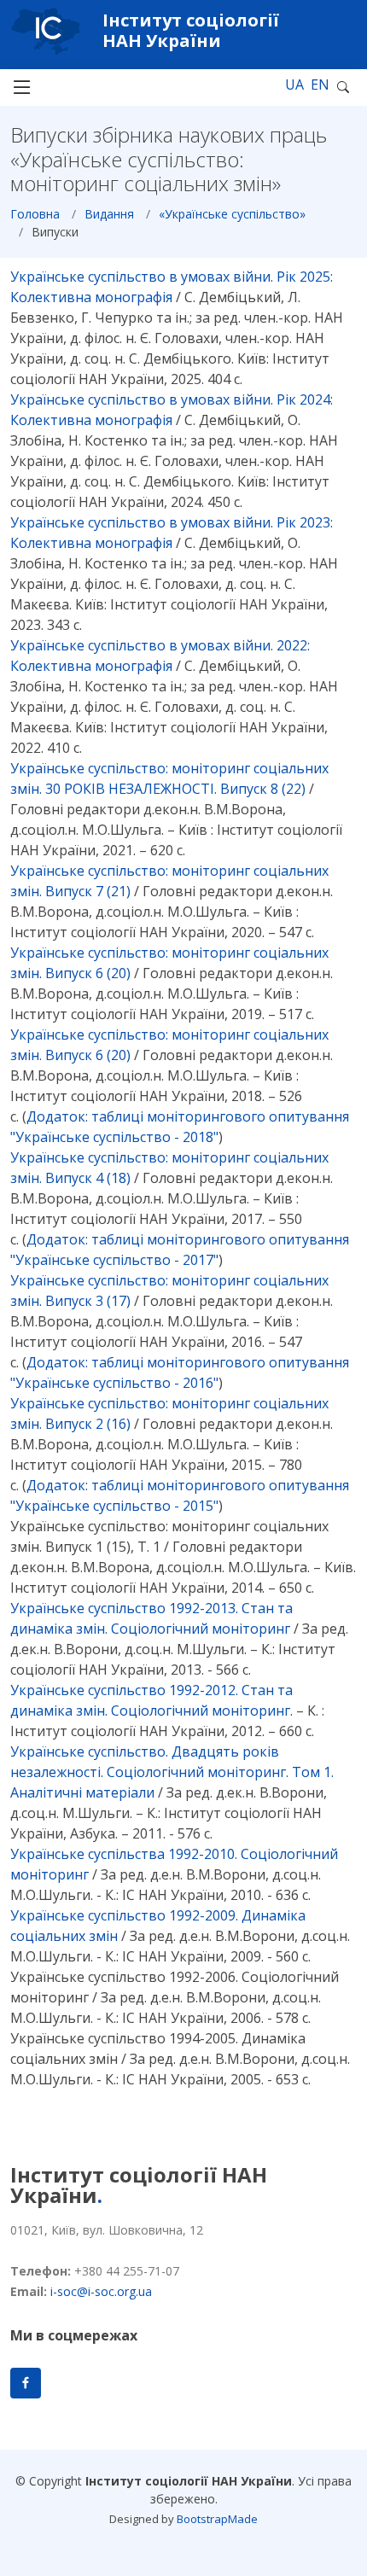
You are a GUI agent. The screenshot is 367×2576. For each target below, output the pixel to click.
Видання (109, 214)
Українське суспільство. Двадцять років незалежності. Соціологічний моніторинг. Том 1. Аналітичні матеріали (172, 1772)
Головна (35, 214)
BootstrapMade (217, 2519)
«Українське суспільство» (232, 214)
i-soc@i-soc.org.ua (101, 2291)
